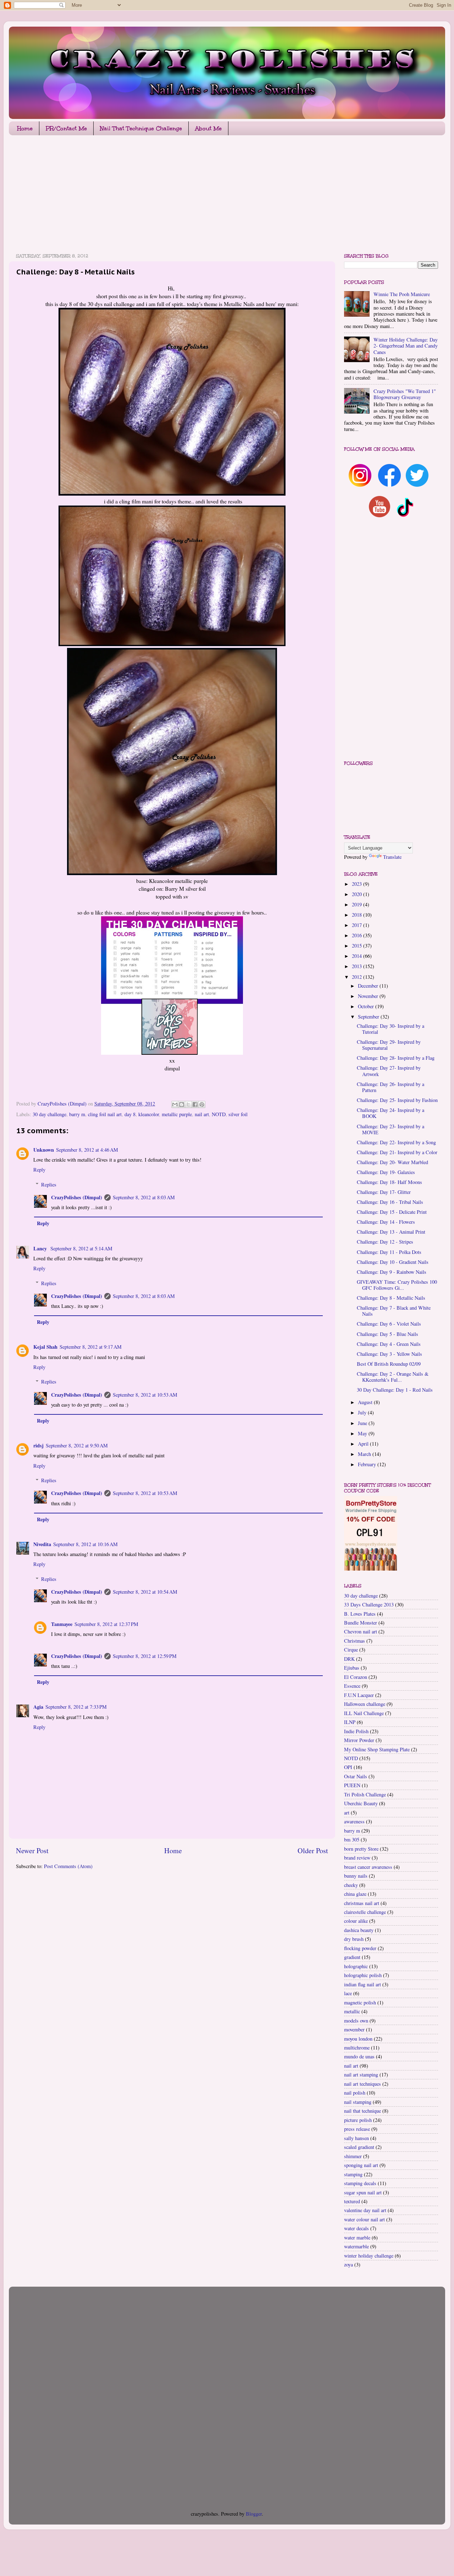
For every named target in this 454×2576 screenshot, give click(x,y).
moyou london (358, 2039)
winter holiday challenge (369, 2256)
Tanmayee (62, 1624)
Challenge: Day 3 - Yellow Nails (389, 1354)
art (347, 1813)
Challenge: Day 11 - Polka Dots (389, 1252)
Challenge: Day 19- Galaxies (386, 1172)
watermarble (356, 2246)
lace (348, 1993)
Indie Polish (356, 1731)
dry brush (354, 1939)
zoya (348, 2264)
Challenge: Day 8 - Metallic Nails (391, 1298)
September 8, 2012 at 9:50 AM (77, 1445)
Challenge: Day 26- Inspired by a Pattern (391, 1087)
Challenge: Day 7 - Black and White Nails (394, 1311)
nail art (202, 1114)
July (363, 1412)
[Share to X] (188, 1104)
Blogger (254, 2514)
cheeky (351, 1885)
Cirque (351, 1650)
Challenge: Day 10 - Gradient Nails (393, 1262)
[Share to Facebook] (195, 1104)
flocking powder (360, 1948)
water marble (357, 2237)
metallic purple (177, 1114)
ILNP (350, 1722)
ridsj (38, 1445)
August (366, 1402)
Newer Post (32, 1851)
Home (25, 128)
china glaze (355, 1894)
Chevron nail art (361, 1631)
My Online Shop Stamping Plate (377, 1749)
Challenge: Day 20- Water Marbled (392, 1162)
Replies (49, 1185)
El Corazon (356, 1677)
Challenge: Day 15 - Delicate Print (392, 1212)
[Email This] (175, 1104)
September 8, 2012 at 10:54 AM (145, 1592)
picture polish (358, 2120)
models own (356, 2021)
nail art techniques (362, 2084)
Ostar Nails (356, 1776)
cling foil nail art (105, 1114)
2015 (358, 946)
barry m (77, 1114)
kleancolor (149, 1114)
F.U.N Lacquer (359, 1695)
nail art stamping (361, 2075)
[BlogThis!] (182, 1104)
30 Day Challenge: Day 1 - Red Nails (395, 1390)
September (369, 1017)
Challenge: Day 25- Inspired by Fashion (397, 1100)
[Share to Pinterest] (202, 1104)
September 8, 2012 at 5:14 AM (81, 1248)
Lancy (41, 1248)
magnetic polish (360, 2002)
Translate (392, 857)
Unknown (44, 1150)
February (368, 1464)
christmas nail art (362, 1903)
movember (354, 2029)
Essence (352, 1686)
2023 (358, 884)
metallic (352, 2011)
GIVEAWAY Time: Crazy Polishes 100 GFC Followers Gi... (397, 1285)
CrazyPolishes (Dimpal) (77, 1197)
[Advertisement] (222, 196)
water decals (356, 2228)
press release (357, 2129)
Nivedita (42, 1544)
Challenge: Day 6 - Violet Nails (389, 1324)
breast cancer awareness (368, 1867)
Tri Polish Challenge (365, 1794)
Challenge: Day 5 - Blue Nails (387, 1334)
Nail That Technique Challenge (141, 128)
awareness (354, 1821)
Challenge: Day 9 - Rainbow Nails (392, 1272)
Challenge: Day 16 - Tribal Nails (390, 1202)
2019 (358, 904)
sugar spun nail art (363, 2192)
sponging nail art (361, 2165)
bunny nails (356, 1876)
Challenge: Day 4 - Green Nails (389, 1344)
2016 (358, 935)
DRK (349, 1659)
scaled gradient (359, 2147)
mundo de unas (359, 2056)
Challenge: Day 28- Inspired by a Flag (396, 1058)
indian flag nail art (362, 1984)
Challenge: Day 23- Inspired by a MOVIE (391, 1129)
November (369, 996)
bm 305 (352, 1840)
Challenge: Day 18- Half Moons (389, 1182)
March (365, 1454)
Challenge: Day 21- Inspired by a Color (397, 1152)
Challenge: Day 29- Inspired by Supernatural (389, 1045)
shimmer (353, 2156)
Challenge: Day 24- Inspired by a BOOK (391, 1113)
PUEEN (352, 1785)
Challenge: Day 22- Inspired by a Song (396, 1142)
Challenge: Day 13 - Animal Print (391, 1232)
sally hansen (356, 2138)
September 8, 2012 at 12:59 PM (145, 1656)
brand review (357, 1858)
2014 (358, 956)
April (364, 1444)
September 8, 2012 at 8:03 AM (144, 1197)
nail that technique (362, 2111)
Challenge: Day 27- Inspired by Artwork (389, 1071)
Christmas (355, 1641)
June (363, 1423)
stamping (353, 2174)
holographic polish (363, 1975)
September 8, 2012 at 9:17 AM (91, 1347)
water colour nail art (364, 2219)
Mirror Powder (359, 1740)
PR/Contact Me (66, 128)
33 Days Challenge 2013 (369, 1604)
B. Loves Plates (360, 1614)
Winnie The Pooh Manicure (402, 294)
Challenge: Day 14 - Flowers (386, 1222)
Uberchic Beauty (361, 1803)
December (369, 986)
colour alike (356, 1921)
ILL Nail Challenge (364, 1713)
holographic (356, 1966)
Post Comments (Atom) (68, 1866)
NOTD (219, 1114)
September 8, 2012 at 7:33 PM (76, 1707)
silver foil (238, 1114)
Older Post (313, 1851)
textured (352, 2201)
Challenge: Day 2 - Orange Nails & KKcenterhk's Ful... (393, 1377)
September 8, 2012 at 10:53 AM (145, 1395)
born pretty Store (361, 1849)
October (367, 1006)
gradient (352, 1957)
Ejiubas (352, 1668)
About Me (208, 128)
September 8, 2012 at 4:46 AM (87, 1150)
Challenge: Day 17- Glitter (384, 1192)
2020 (358, 894)
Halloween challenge (365, 1704)
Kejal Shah (45, 1347)
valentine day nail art (365, 2210)
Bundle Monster (361, 1623)
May (363, 1433)
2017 (358, 925)
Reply (39, 1170)
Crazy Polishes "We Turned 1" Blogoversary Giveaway (405, 394)
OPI (348, 1767)
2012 (358, 977)
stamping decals (360, 2183)
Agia (38, 1707)
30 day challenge (49, 1114)
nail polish (355, 2093)
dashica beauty (359, 1930)
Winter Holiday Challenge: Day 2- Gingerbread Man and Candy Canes (406, 346)
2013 (358, 966)
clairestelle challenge (365, 1912)
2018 (358, 915)
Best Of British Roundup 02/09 (389, 1364)
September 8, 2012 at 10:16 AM (85, 1544)
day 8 (130, 1114)
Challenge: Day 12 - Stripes (385, 1242)
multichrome (357, 2048)
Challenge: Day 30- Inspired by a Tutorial (391, 1029)
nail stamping (358, 2102)
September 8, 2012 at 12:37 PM (106, 1624)
